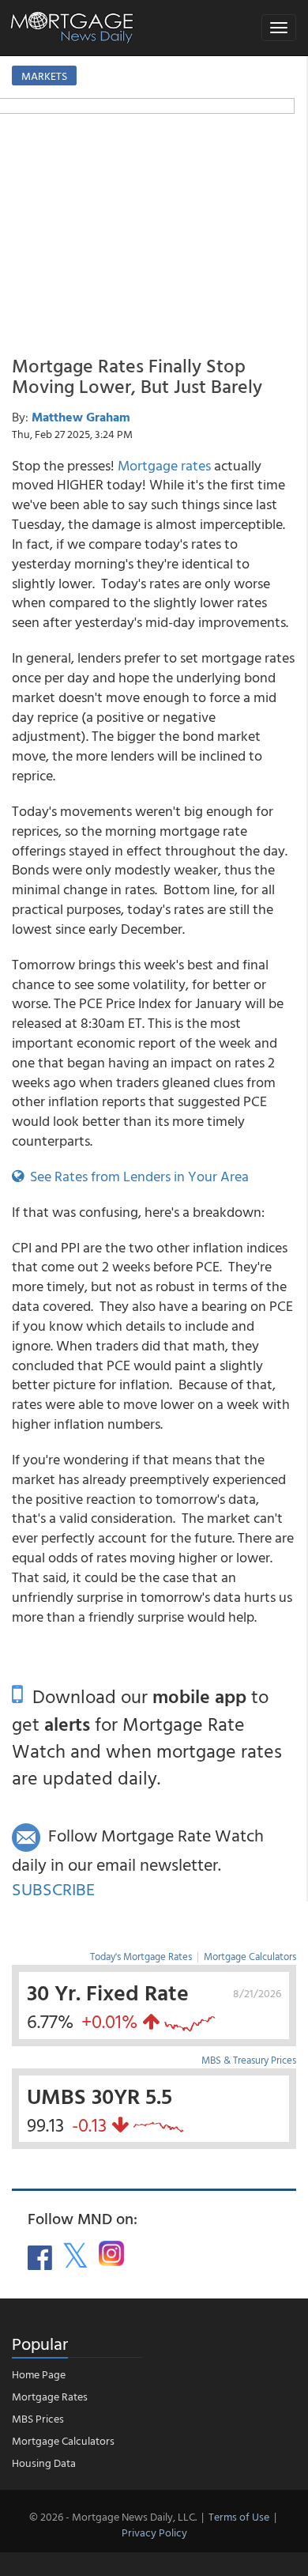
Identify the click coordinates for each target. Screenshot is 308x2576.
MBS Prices (38, 2418)
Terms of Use (239, 2516)
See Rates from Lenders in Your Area (136, 1176)
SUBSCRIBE (53, 1889)
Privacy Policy (154, 2532)
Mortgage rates (164, 465)
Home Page (39, 2374)
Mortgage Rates (50, 2396)
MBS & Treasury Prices (249, 2060)
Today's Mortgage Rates (141, 1956)
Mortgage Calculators (250, 1956)
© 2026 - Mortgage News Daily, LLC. (113, 2516)
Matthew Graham (81, 417)
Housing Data (44, 2463)
